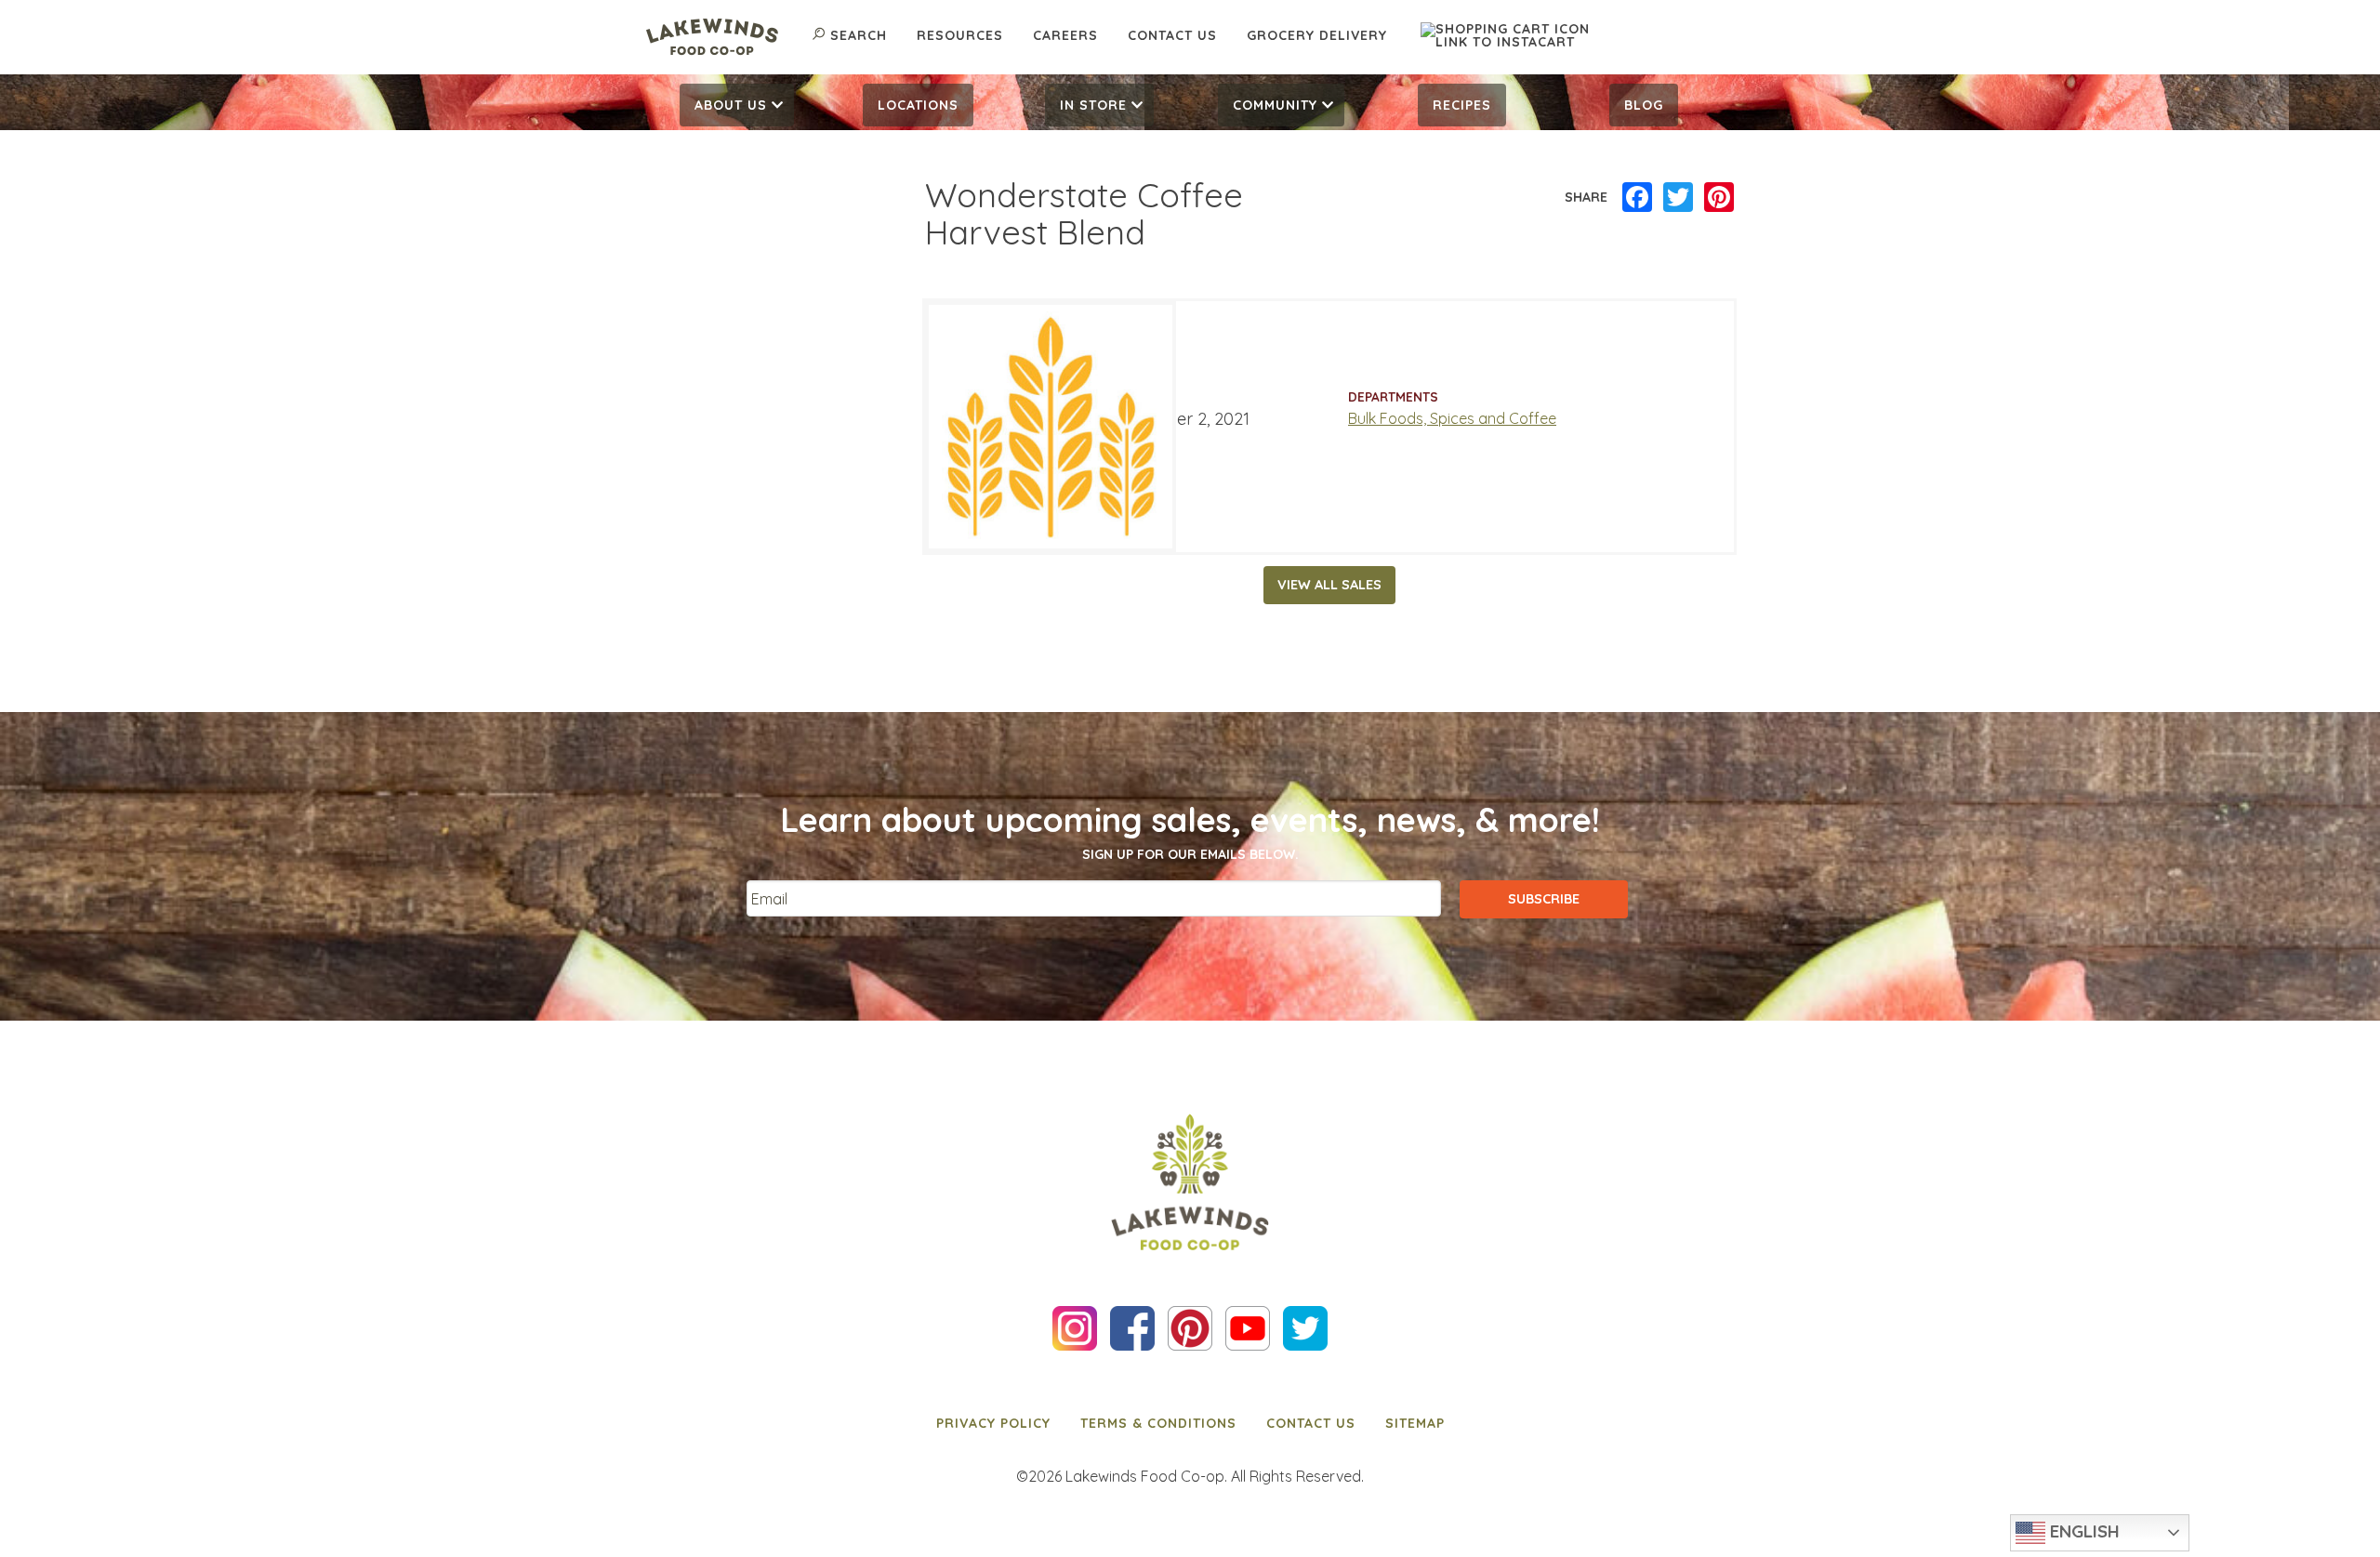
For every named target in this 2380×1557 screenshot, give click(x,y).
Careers (1065, 35)
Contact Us (1172, 35)
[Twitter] (1678, 198)
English (2082, 1531)
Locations (918, 105)
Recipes (1462, 105)
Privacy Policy (993, 1423)
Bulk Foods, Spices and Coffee (1452, 418)
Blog (1644, 105)
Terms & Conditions (1158, 1423)
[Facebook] (1637, 198)
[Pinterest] (1719, 198)
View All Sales (1329, 585)
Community (1275, 105)
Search (859, 35)
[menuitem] (737, 105)
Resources (960, 35)
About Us (731, 105)
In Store (1093, 105)
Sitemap (1415, 1423)
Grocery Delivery (1317, 35)
